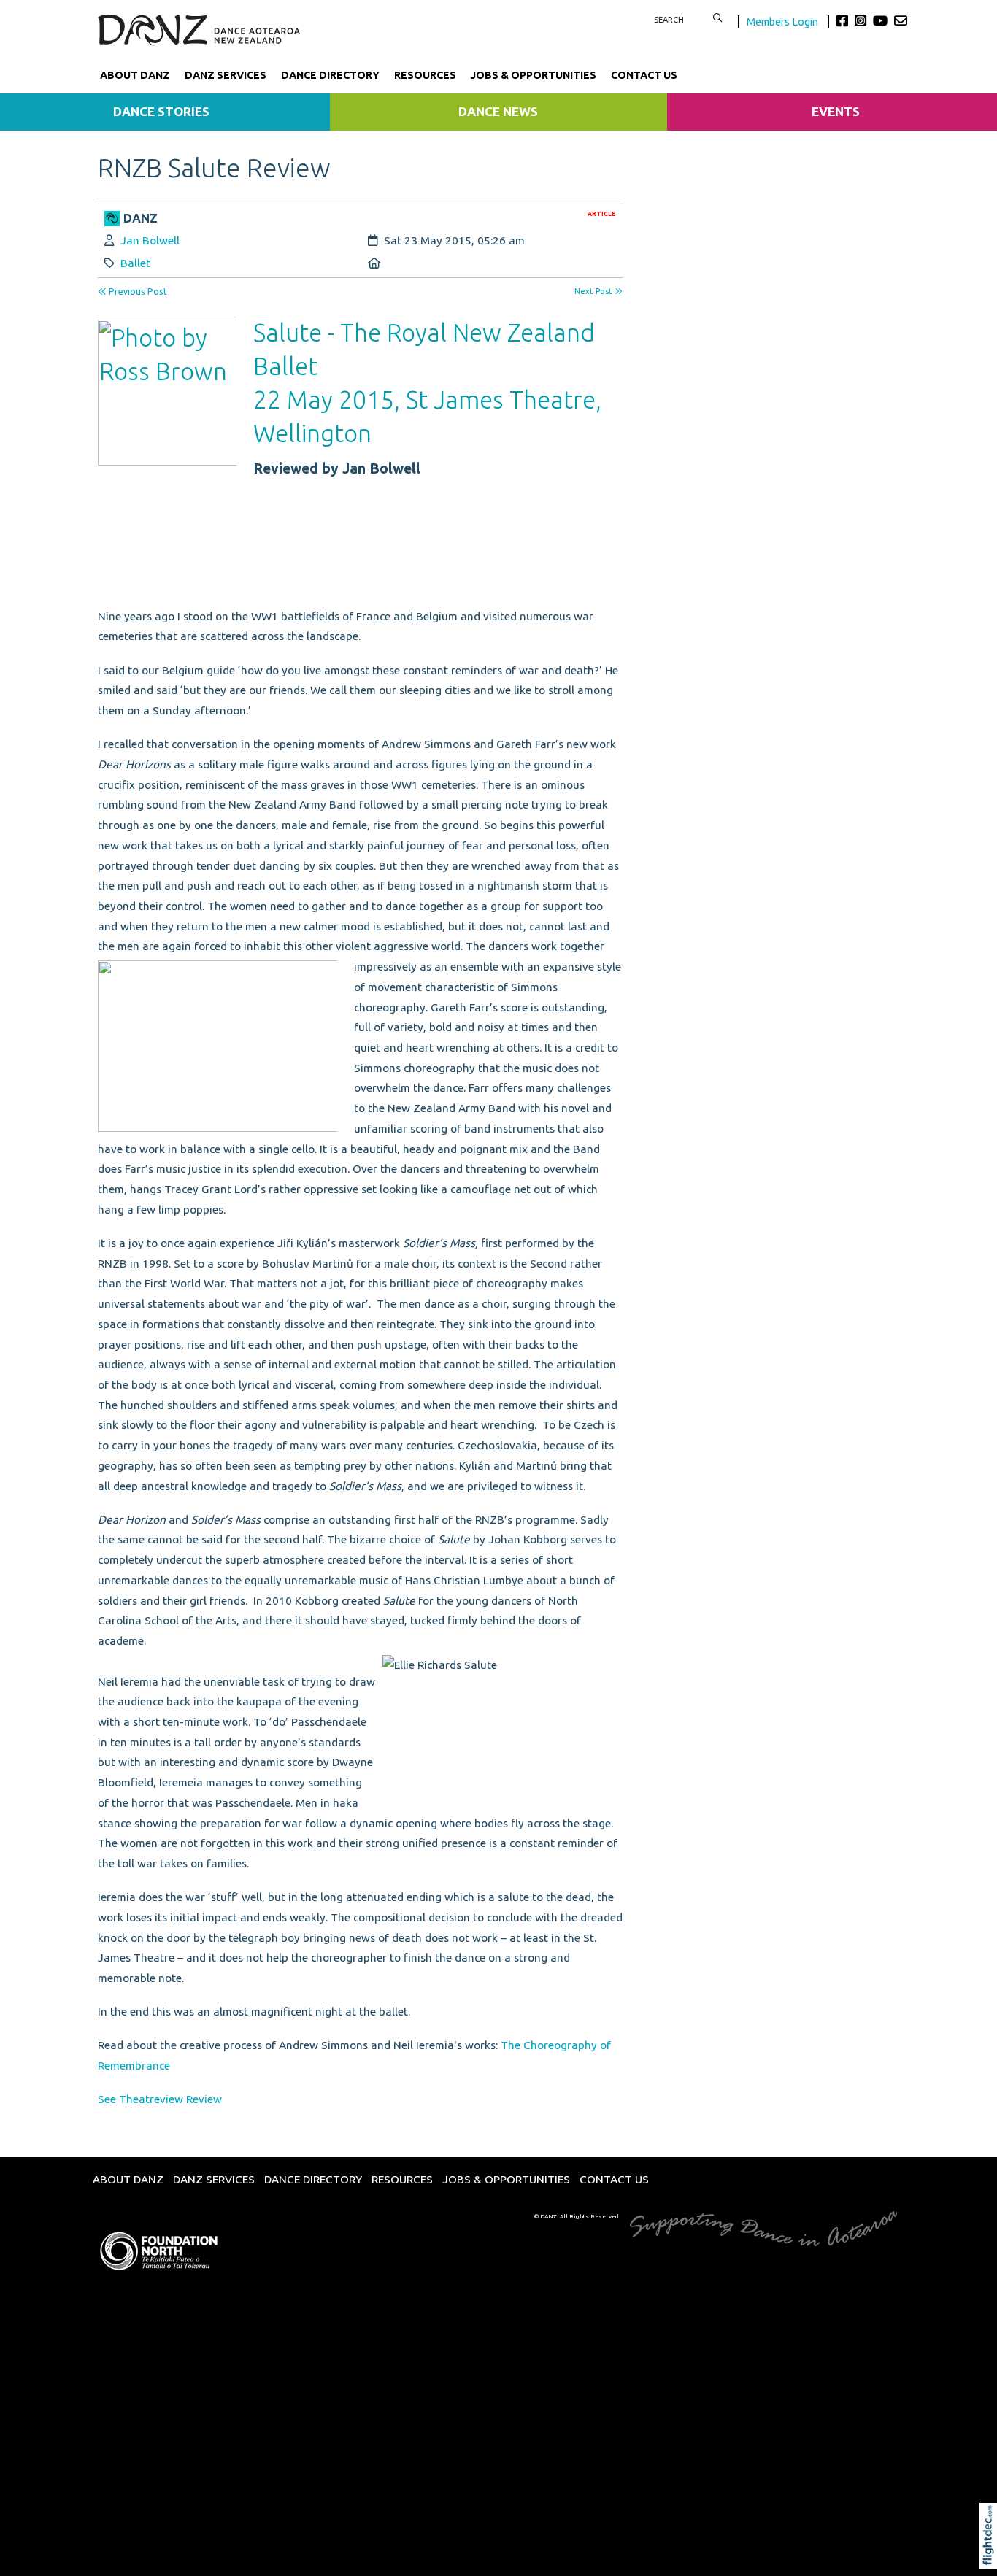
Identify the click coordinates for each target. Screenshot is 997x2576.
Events (836, 111)
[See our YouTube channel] (882, 20)
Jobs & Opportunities (534, 75)
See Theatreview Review (160, 2099)
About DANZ (135, 75)
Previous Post (137, 292)
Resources (425, 75)
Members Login (784, 22)
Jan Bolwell (150, 240)
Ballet (135, 263)
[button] (992, 2556)
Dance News (498, 111)
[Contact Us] (901, 20)
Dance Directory (330, 75)
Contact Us (644, 75)
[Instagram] (862, 20)
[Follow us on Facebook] (844, 20)
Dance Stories (161, 111)
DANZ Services (226, 75)
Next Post (594, 291)
